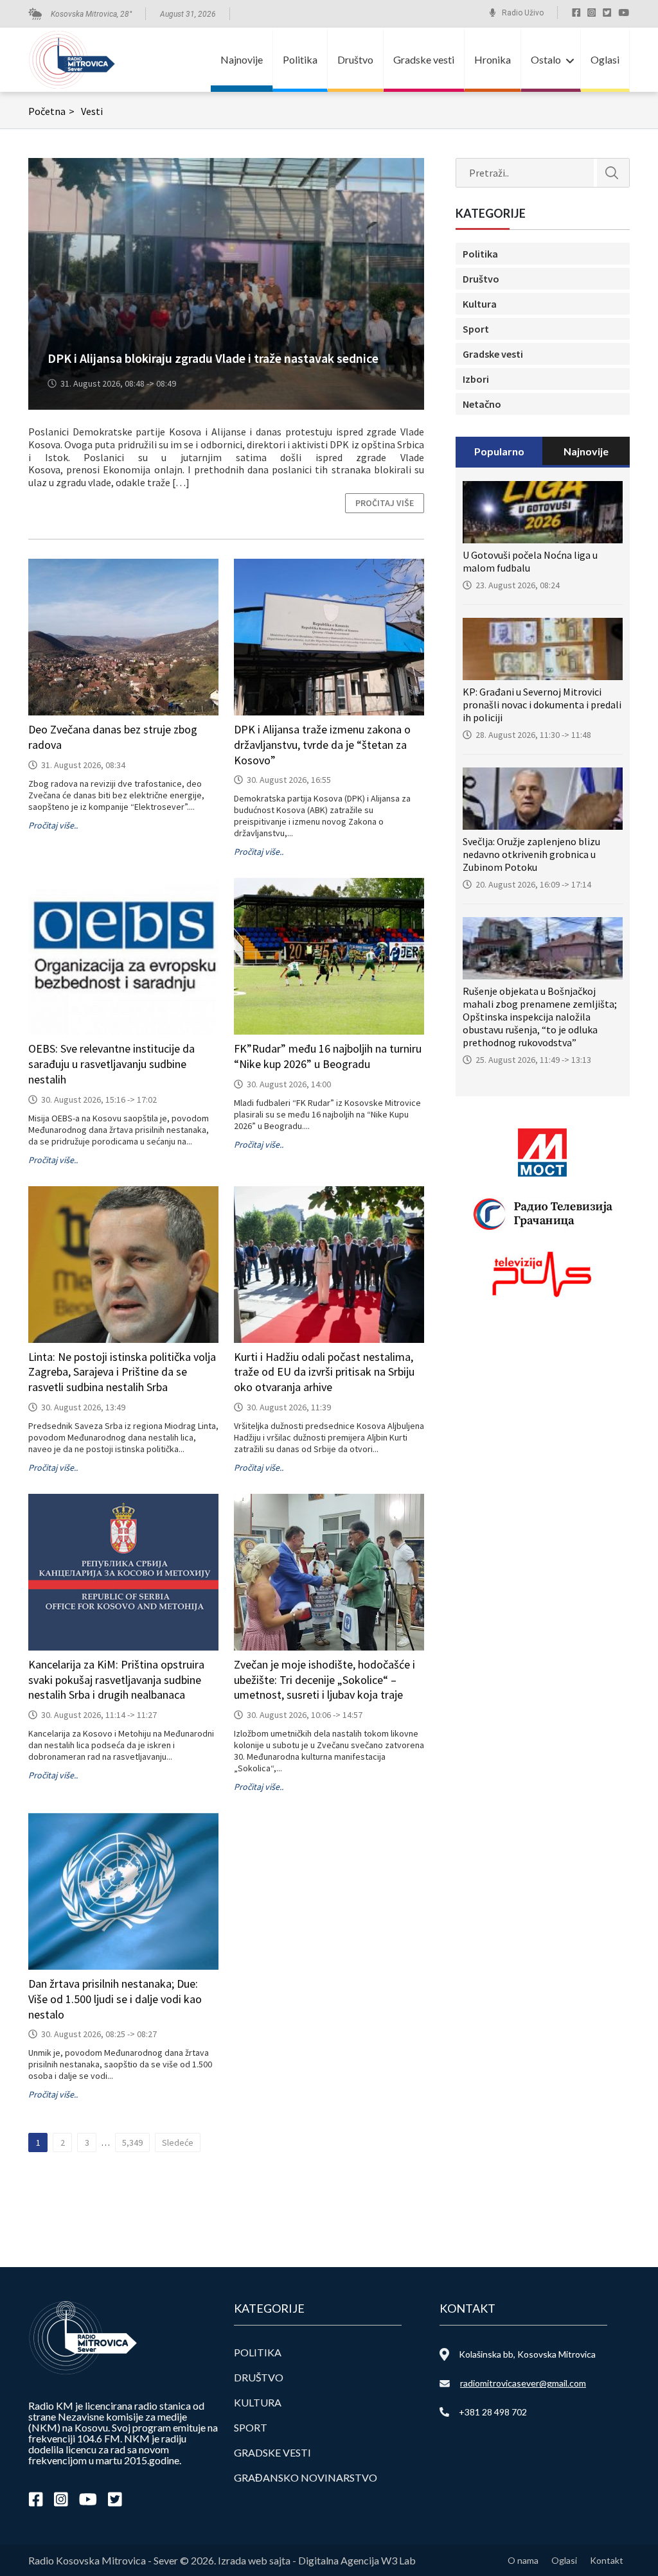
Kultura (480, 304)
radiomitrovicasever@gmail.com (523, 2383)
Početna (51, 111)
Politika (300, 59)
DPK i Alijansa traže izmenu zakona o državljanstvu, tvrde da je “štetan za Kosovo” (322, 745)
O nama (523, 2560)
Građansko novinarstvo (306, 2477)
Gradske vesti (424, 59)
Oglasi (605, 59)
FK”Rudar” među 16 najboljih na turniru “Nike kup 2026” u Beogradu (328, 1056)
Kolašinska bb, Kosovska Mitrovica (527, 2354)
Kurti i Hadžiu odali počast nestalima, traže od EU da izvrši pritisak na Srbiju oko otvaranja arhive (324, 1372)
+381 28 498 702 (493, 2412)
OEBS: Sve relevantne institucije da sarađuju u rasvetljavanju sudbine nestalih (111, 1064)
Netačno (482, 404)
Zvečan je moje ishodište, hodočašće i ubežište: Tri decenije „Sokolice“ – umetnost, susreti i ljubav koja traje (325, 1680)
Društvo (355, 59)
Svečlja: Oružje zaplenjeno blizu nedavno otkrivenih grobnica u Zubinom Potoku (531, 854)
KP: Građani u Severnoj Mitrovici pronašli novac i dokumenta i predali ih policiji (542, 705)
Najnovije (242, 59)
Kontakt (607, 2560)
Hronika (493, 59)
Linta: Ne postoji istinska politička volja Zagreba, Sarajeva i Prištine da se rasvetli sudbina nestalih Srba (122, 1372)
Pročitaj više (385, 503)
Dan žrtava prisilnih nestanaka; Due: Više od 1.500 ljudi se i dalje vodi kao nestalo (115, 1999)
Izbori (476, 379)
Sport (476, 329)
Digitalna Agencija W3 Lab (357, 2560)
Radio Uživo (523, 13)
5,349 (132, 2142)
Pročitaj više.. (53, 825)
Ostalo (546, 59)
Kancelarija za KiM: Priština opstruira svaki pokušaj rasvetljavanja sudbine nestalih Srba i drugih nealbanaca (116, 1680)
